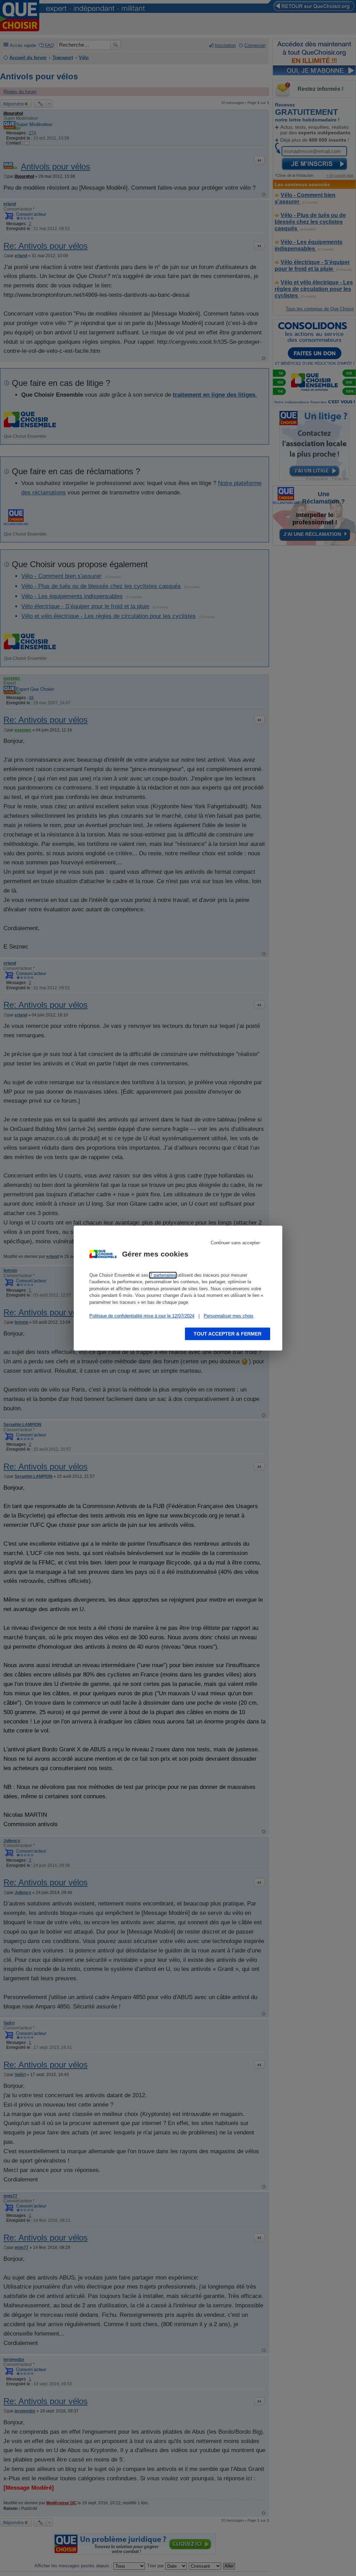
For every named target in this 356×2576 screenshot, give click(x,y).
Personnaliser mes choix (229, 1316)
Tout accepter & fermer (228, 1334)
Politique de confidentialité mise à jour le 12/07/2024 (142, 1316)
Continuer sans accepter (235, 1243)
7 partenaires (163, 1275)
